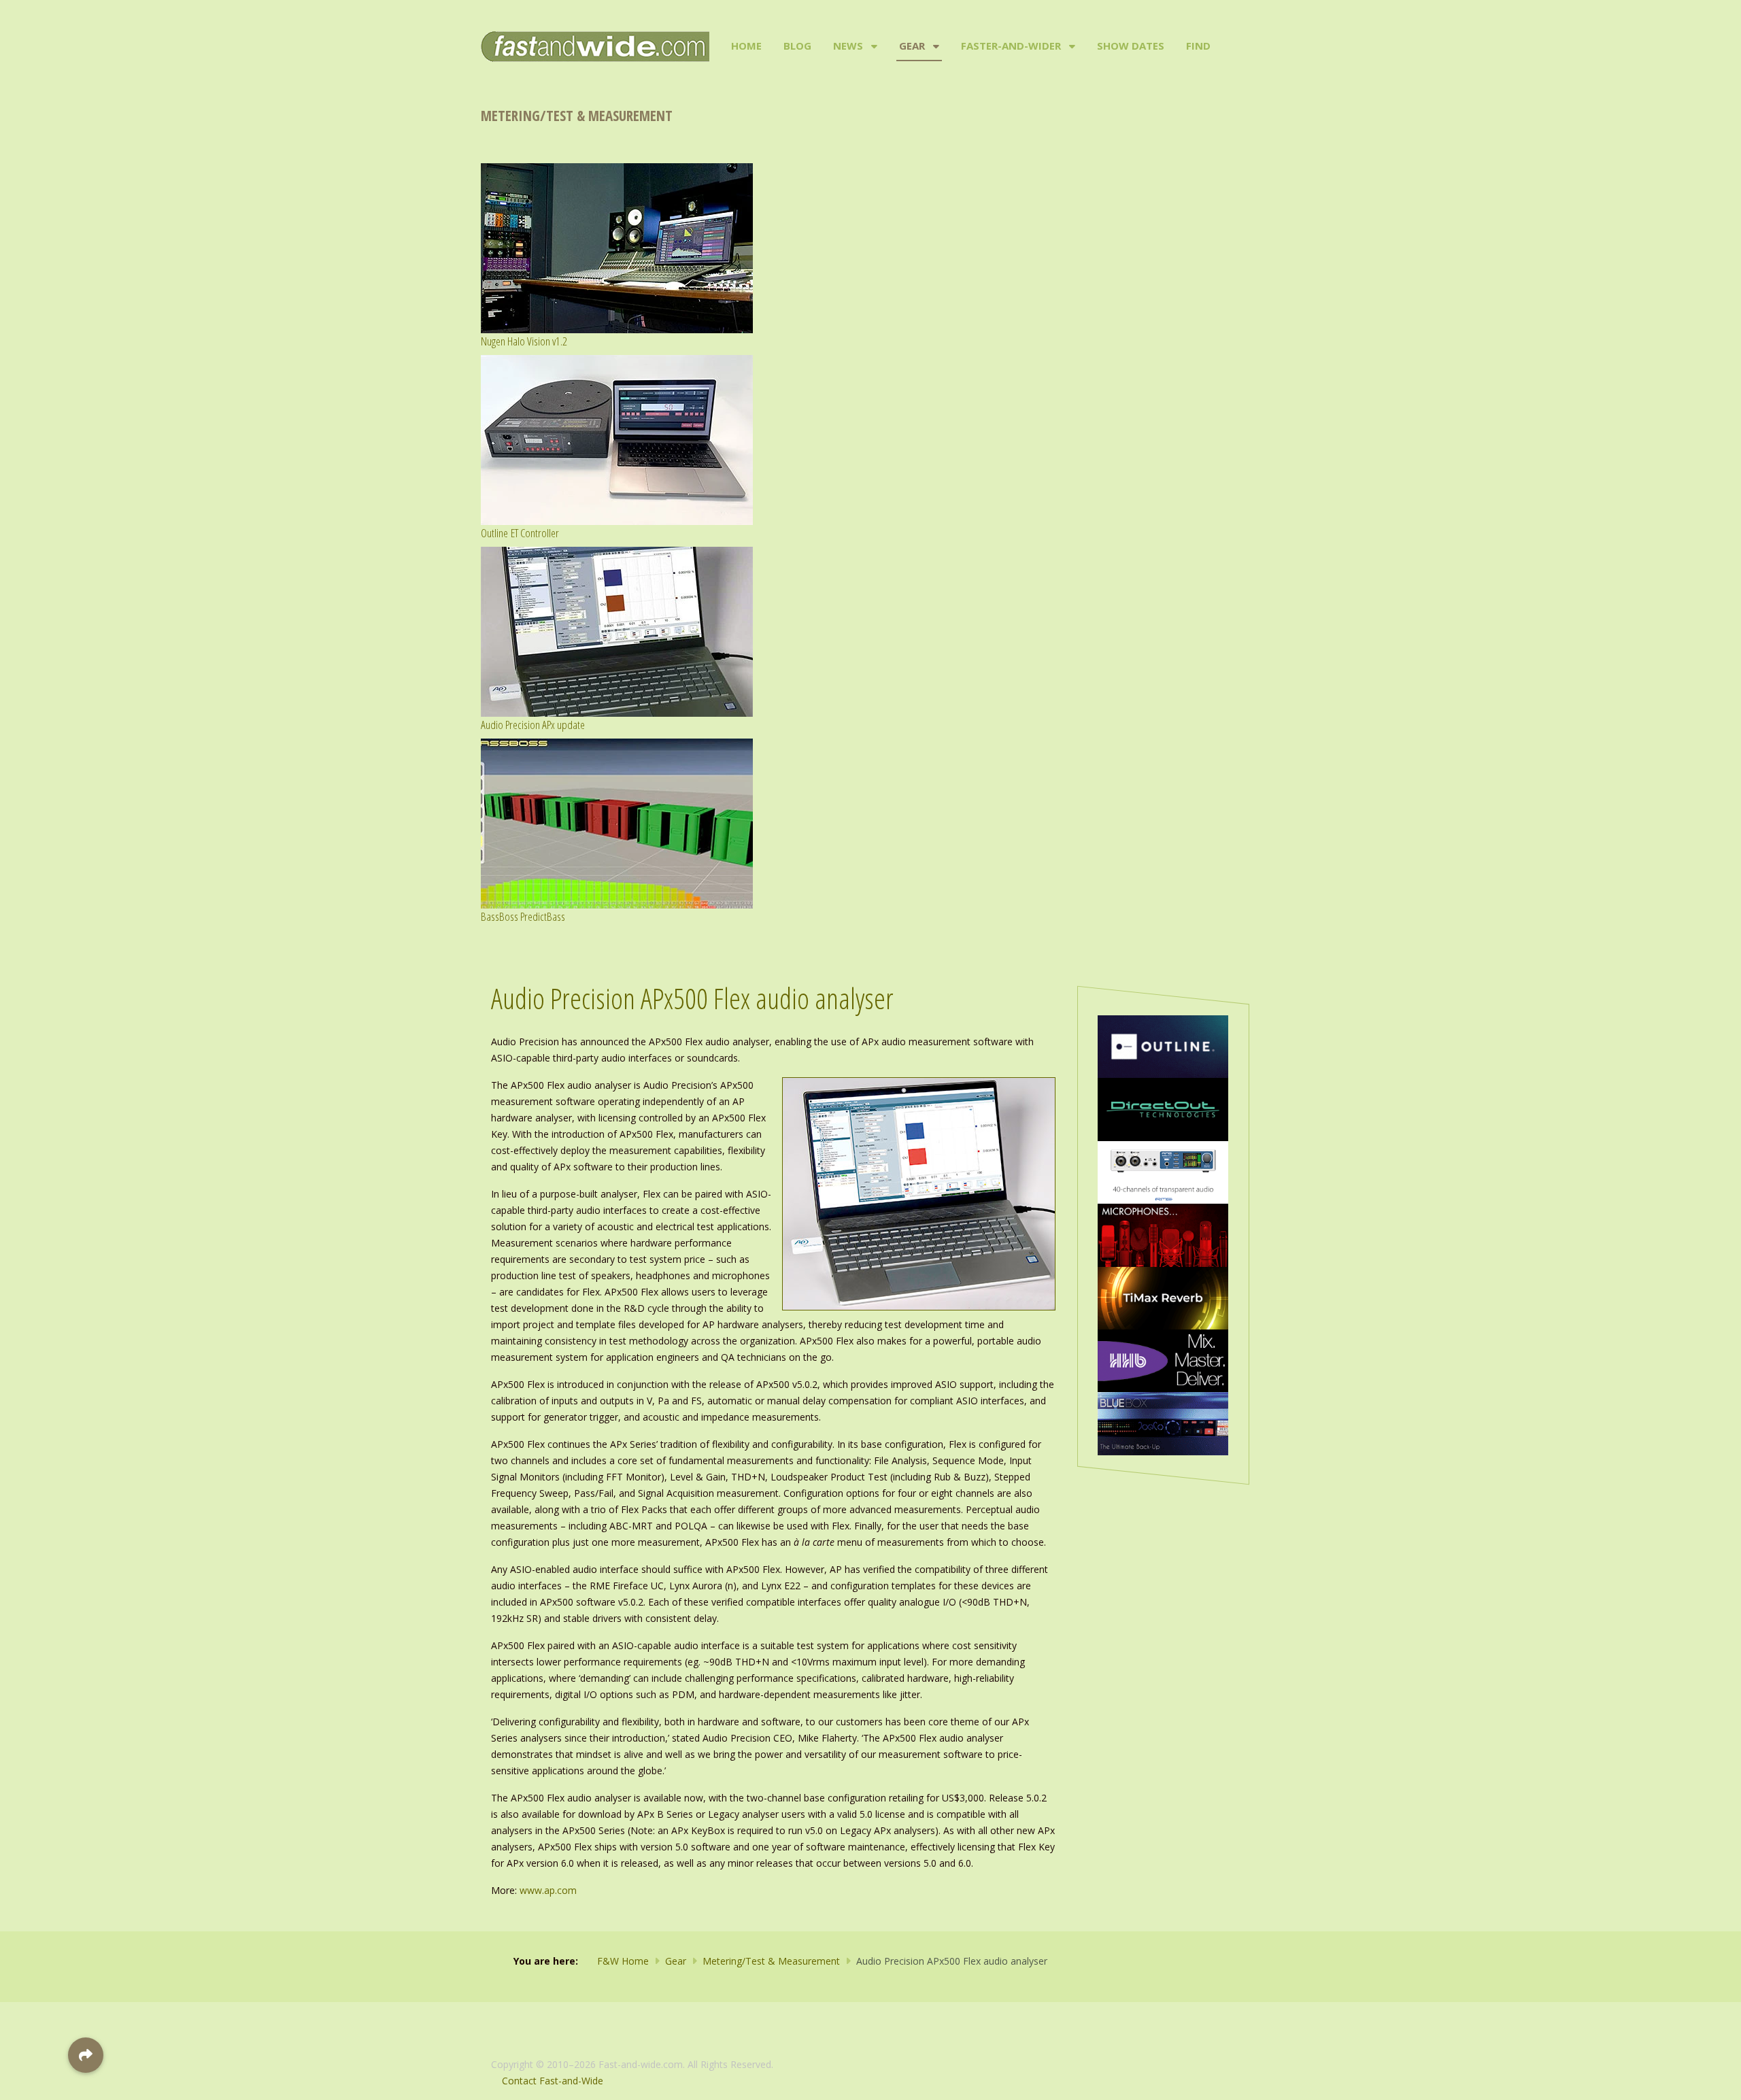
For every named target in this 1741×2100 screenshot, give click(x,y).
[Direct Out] (1163, 1108)
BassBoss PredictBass (523, 916)
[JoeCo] (1163, 1422)
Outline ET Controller (520, 533)
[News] (873, 46)
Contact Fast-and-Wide (553, 2081)
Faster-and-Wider (1011, 46)
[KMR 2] (1163, 1234)
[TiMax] (1163, 1297)
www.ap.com (548, 1890)
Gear (912, 46)
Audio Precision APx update (533, 725)
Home (746, 46)
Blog (797, 46)
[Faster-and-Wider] (1071, 46)
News (848, 46)
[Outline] (1163, 1046)
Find (1198, 46)
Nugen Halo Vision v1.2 (524, 341)
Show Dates (1131, 46)
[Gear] (935, 46)
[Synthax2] (1163, 1171)
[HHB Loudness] (1163, 1360)
